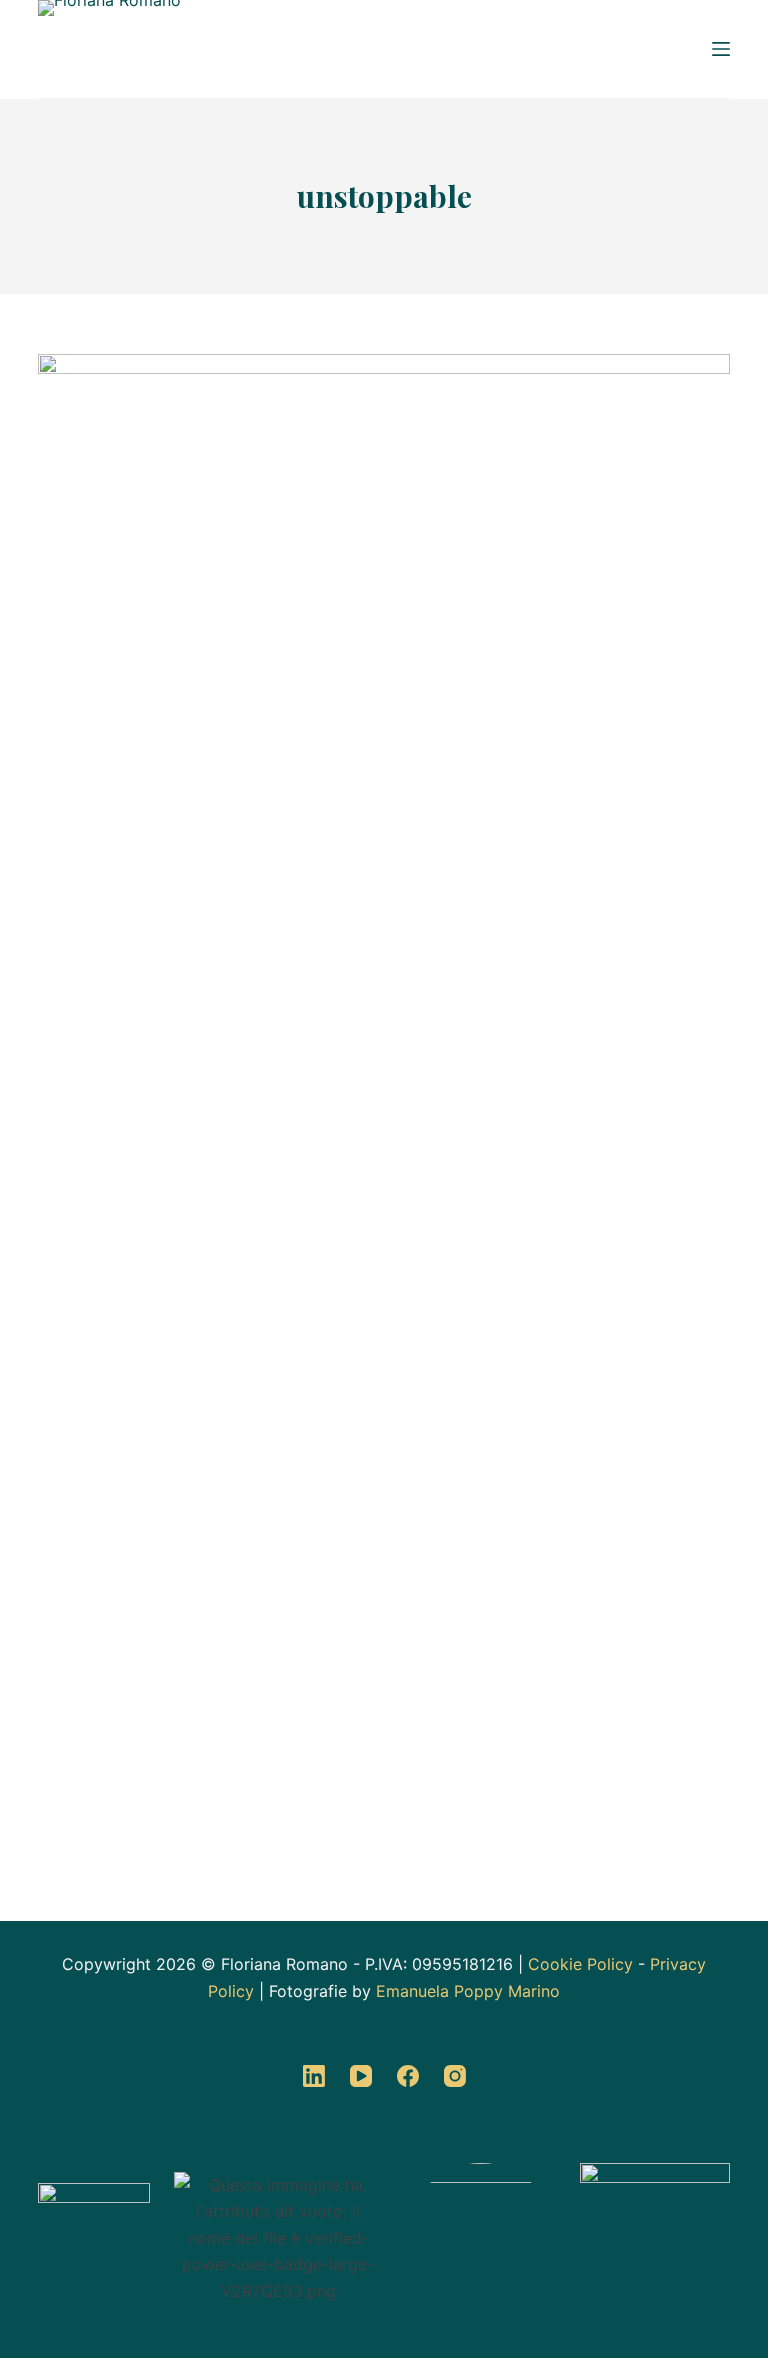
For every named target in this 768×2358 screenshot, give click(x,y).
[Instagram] (455, 2076)
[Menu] (721, 49)
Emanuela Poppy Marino (468, 1991)
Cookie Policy (580, 1964)
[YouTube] (361, 2076)
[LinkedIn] (314, 2076)
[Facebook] (408, 2076)
